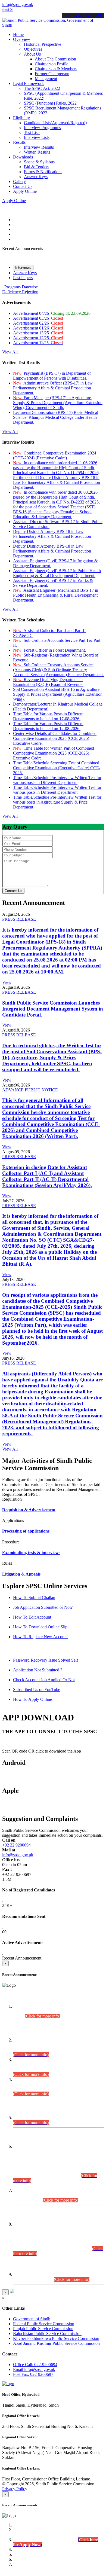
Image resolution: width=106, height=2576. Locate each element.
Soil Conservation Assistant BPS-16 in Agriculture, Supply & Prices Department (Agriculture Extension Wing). (58, 694)
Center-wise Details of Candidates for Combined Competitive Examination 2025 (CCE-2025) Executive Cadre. (55, 738)
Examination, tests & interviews (31, 1553)
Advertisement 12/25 (38, 338)
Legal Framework (28, 83)
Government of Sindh (32, 2319)
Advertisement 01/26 (38, 328)
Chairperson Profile (52, 64)
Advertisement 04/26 (52, 313)
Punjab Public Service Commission (43, 2329)
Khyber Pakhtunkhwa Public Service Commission (56, 2338)
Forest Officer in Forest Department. (49, 650)
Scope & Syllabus (39, 162)
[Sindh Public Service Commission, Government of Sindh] (53, 25)
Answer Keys (36, 177)
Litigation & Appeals (21, 1574)
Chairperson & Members (56, 69)
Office (35, 2365)
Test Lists (32, 132)
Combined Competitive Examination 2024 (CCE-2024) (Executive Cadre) (55, 455)
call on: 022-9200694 (83, 15)
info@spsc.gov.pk (18, 4)
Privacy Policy (15, 2489)
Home (18, 34)
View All (10, 352)
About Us (32, 54)
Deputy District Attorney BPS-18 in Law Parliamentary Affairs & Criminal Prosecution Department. (52, 536)
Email (34, 2369)
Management (46, 79)
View (7, 982)
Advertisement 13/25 (38, 333)
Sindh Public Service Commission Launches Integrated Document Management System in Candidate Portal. (53, 1009)
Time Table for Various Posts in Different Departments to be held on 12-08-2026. (48, 726)
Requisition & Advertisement (29, 1510)
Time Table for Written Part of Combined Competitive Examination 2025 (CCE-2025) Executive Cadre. (54, 753)
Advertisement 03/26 (38, 318)
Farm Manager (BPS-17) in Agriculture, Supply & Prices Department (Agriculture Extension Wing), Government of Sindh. (58, 403)
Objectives (33, 49)
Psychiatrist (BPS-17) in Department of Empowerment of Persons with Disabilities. (52, 376)
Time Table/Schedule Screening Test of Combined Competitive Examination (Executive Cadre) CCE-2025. (57, 768)
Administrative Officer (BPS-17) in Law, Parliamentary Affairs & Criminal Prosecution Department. (53, 388)
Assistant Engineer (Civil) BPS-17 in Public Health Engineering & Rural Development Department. (57, 573)
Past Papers (23, 278)
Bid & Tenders (37, 167)
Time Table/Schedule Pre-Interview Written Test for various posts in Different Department (57, 780)
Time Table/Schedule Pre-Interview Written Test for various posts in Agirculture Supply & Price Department (57, 802)
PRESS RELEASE (19, 919)
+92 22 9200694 (16, 1845)
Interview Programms (42, 128)
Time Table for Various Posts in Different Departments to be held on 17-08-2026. (48, 716)
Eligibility (21, 118)
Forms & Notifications (43, 172)
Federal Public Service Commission (44, 2324)
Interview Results (39, 147)
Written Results (37, 152)
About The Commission (55, 59)
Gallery (19, 181)
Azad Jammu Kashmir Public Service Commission (56, 2343)
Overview (22, 39)
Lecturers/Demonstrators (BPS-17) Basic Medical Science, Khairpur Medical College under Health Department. (56, 417)
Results (19, 142)
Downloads (23, 157)
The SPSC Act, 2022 (42, 88)
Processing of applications (26, 1531)
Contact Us (23, 186)
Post (33, 2374)
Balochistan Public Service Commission (47, 2334)
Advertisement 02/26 (38, 323)
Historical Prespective (43, 44)
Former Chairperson (52, 74)
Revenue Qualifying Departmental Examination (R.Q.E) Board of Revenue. (48, 682)
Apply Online (25, 191)
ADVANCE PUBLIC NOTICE (30, 1090)
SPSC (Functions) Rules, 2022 (50, 103)
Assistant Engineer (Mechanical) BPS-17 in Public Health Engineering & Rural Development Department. (56, 595)
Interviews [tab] (23, 268)
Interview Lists (37, 137)
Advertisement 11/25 (38, 343)
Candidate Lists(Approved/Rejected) (55, 123)
